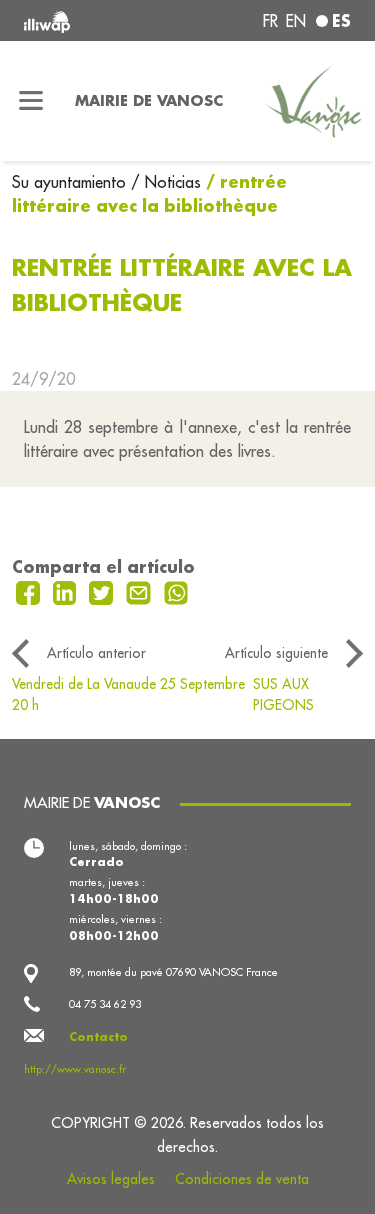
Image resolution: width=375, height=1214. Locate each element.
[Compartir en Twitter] (103, 591)
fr (270, 21)
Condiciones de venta (242, 1179)
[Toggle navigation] (31, 101)
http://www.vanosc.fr (75, 1069)
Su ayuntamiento (71, 182)
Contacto (98, 1037)
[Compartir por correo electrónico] (141, 591)
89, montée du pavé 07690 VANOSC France (173, 972)
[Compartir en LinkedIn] (67, 591)
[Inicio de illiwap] (85, 20)
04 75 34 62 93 (105, 1004)
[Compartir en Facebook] (30, 591)
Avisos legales (111, 1179)
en (296, 21)
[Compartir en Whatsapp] (176, 591)
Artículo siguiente (276, 653)
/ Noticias (166, 182)
